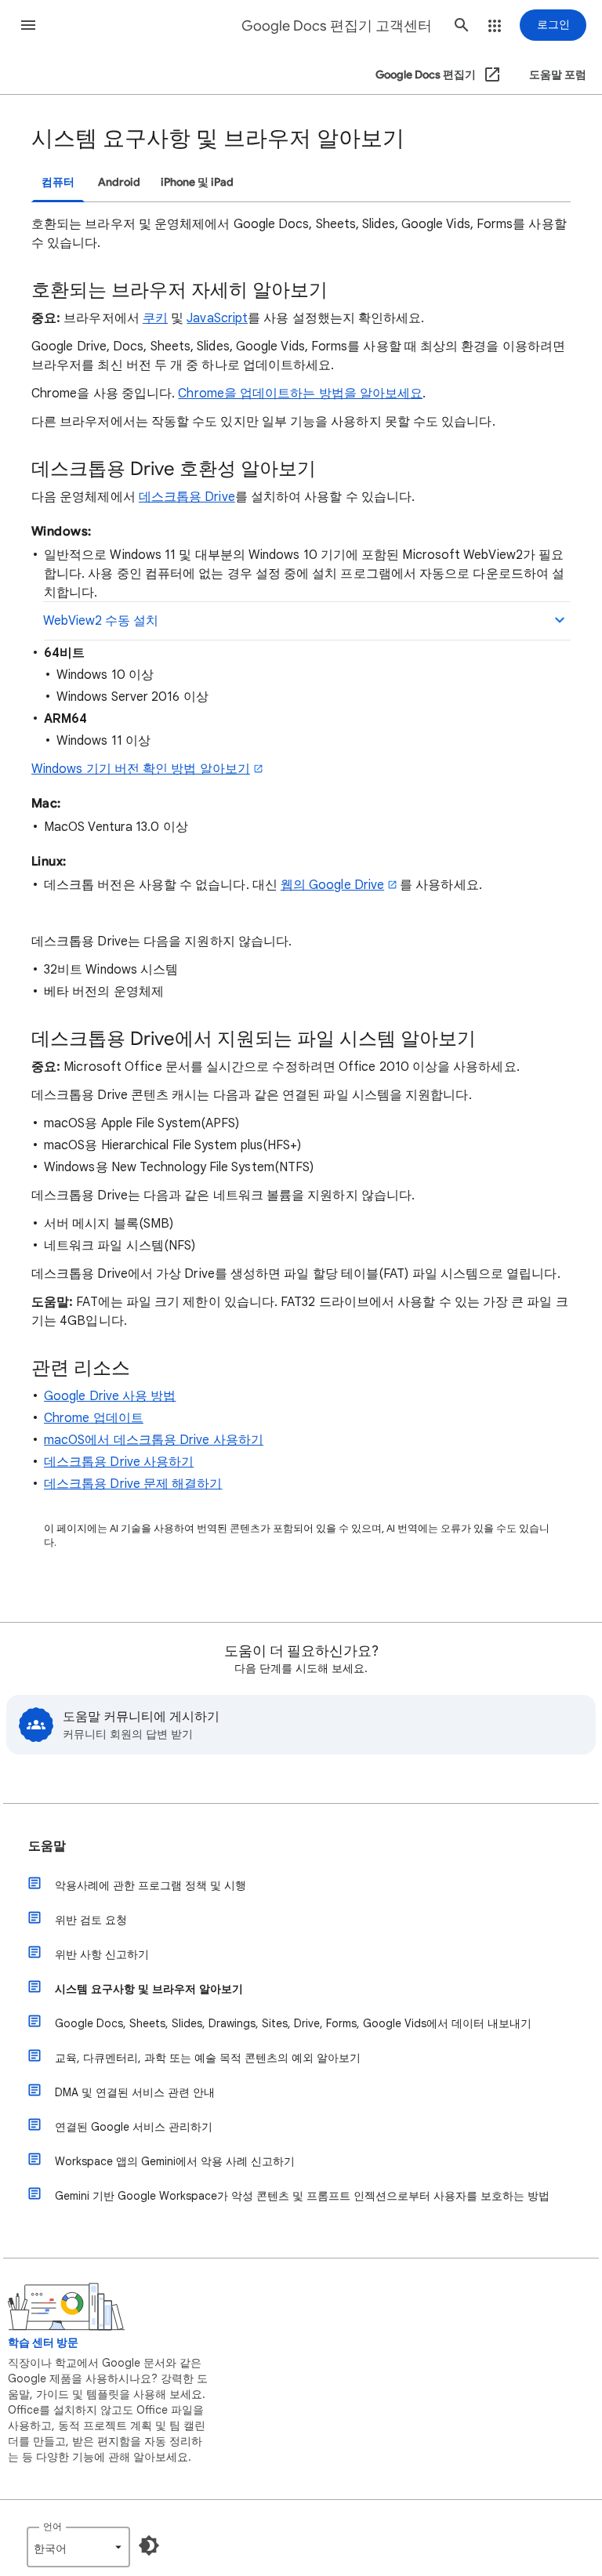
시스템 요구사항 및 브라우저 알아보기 (149, 1989)
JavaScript (217, 318)
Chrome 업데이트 (94, 1418)
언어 (53, 2526)
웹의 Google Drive (332, 885)
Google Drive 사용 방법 (110, 1396)
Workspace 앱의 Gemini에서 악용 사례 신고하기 (175, 2161)
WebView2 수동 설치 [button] (101, 621)
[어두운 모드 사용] (149, 2545)
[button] (28, 25)
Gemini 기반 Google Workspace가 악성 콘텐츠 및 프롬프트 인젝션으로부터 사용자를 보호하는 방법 (302, 2196)
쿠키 (155, 318)
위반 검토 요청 (91, 1920)
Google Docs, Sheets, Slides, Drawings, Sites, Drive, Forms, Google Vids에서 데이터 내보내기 (293, 2023)
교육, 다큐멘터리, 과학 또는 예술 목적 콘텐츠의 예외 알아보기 (208, 2058)
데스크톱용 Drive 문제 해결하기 (133, 1484)
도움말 (47, 1846)
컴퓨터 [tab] (58, 182)
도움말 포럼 (558, 75)
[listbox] (78, 2547)
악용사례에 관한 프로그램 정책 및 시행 (150, 1885)
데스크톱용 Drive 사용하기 (119, 1462)
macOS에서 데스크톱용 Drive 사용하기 (154, 1440)
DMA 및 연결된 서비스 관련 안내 (135, 2092)
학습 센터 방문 (43, 2343)
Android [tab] (119, 182)
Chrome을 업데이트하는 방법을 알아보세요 (300, 394)
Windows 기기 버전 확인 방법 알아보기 (141, 769)
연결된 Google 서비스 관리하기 (134, 2127)
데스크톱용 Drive (187, 497)
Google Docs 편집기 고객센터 (337, 26)
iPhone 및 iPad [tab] (197, 182)
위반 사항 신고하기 (102, 1954)
